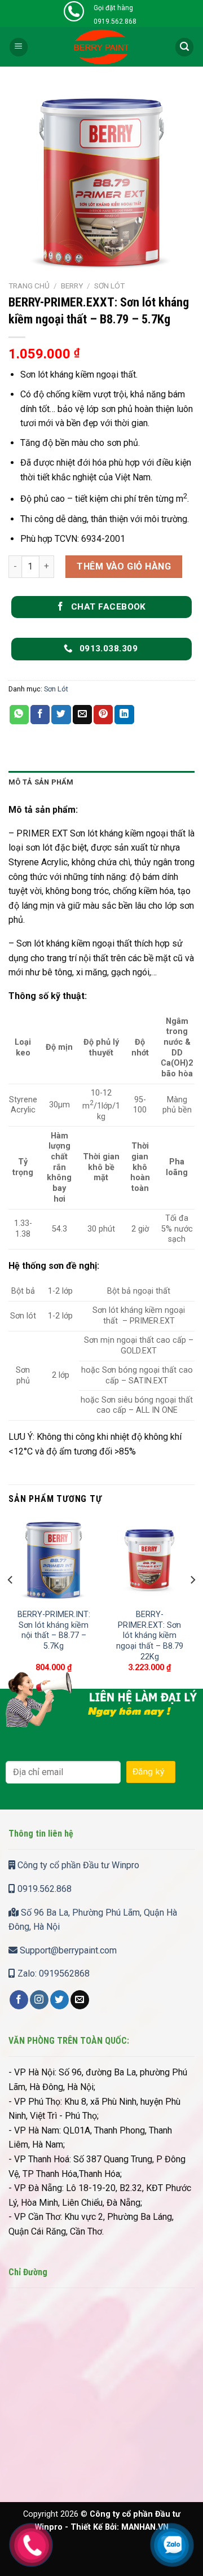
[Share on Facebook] (40, 715)
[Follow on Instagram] (39, 2000)
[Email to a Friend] (82, 715)
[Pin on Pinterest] (103, 715)
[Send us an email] (80, 2000)
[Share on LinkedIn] (124, 715)
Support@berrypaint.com (67, 1950)
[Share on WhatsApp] (19, 715)
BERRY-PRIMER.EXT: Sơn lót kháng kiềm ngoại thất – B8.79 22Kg (150, 1636)
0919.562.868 (43, 1889)
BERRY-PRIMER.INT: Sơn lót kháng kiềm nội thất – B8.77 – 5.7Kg (54, 1630)
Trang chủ (29, 286)
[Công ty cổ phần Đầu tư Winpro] (102, 47)
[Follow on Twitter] (59, 2000)
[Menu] (19, 47)
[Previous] (11, 1602)
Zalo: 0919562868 (52, 1973)
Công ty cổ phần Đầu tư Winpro (77, 1865)
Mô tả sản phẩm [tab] (41, 782)
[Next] (192, 1602)
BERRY (72, 286)
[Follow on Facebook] (19, 2000)
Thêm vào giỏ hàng (124, 566)
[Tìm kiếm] (184, 47)
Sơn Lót (109, 286)
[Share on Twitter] (61, 715)
